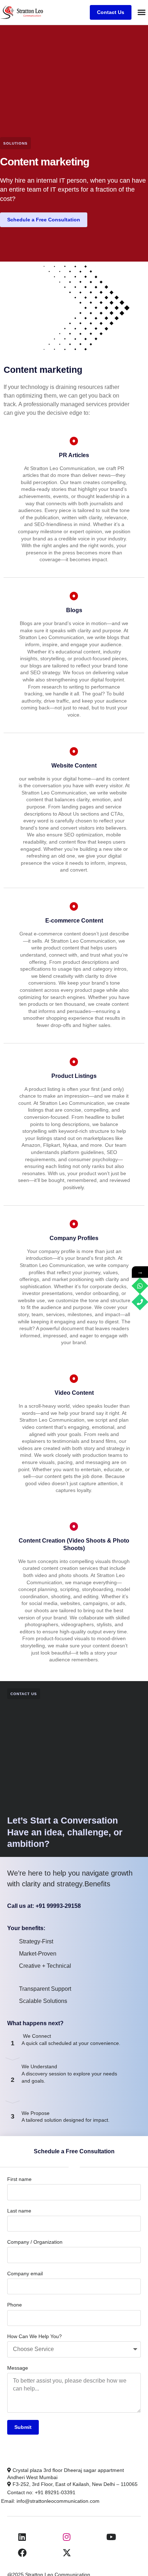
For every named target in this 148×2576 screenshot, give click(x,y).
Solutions (15, 143)
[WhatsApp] (140, 1286)
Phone (15, 2305)
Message (18, 2368)
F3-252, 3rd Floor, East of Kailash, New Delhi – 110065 (74, 2484)
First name (19, 2179)
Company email (25, 2274)
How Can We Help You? (34, 2336)
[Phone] (140, 1302)
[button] (142, 12)
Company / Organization (35, 2242)
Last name (19, 2211)
